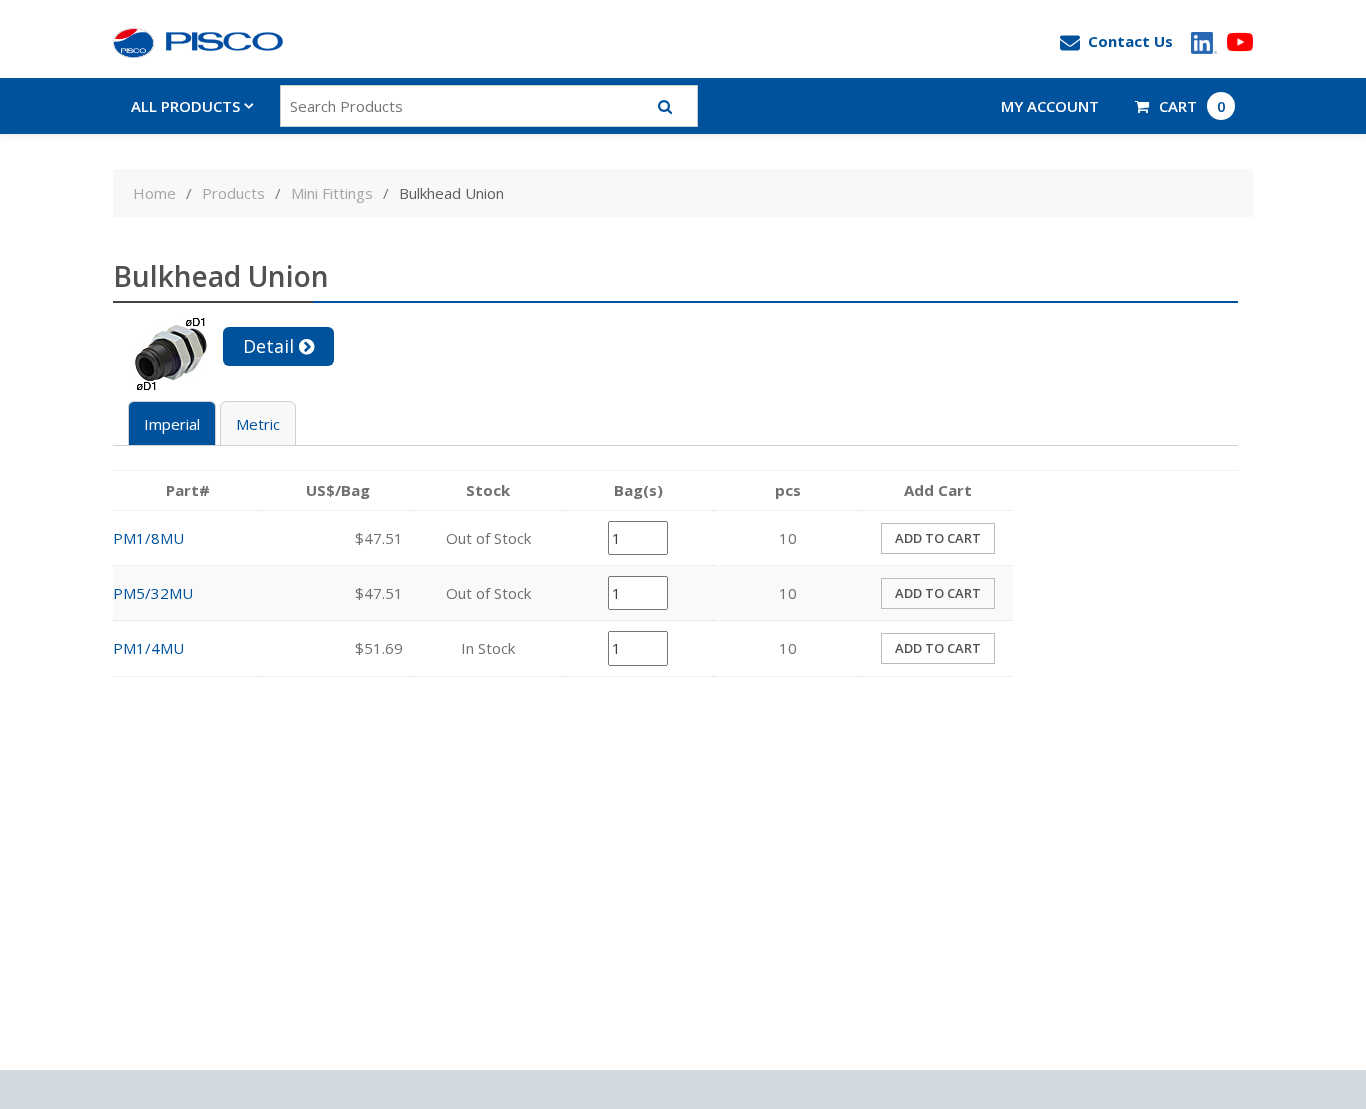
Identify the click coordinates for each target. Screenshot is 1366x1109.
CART (1192, 106)
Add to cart (938, 538)
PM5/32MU (153, 593)
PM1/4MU (148, 648)
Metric (258, 424)
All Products (185, 106)
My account (1050, 106)
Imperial (172, 424)
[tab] (172, 423)
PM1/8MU (148, 538)
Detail (268, 346)
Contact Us (1130, 41)
